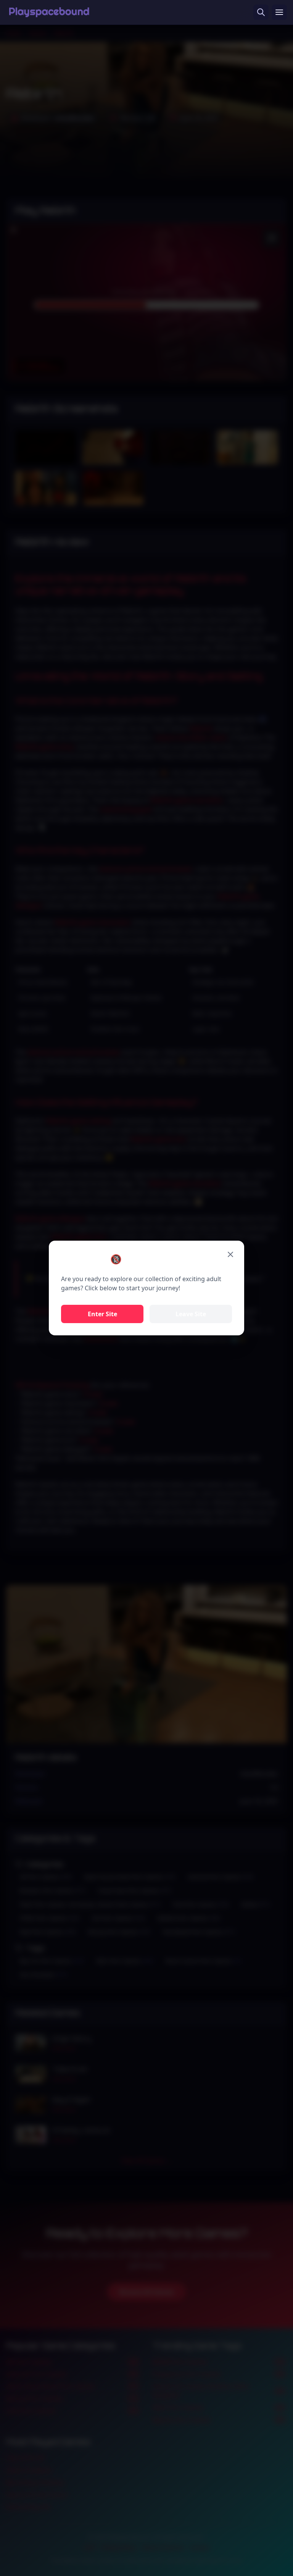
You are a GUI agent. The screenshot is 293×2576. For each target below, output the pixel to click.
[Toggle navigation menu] (279, 12)
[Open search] (261, 12)
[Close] (230, 1254)
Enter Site (102, 1314)
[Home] (49, 12)
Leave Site (191, 1314)
